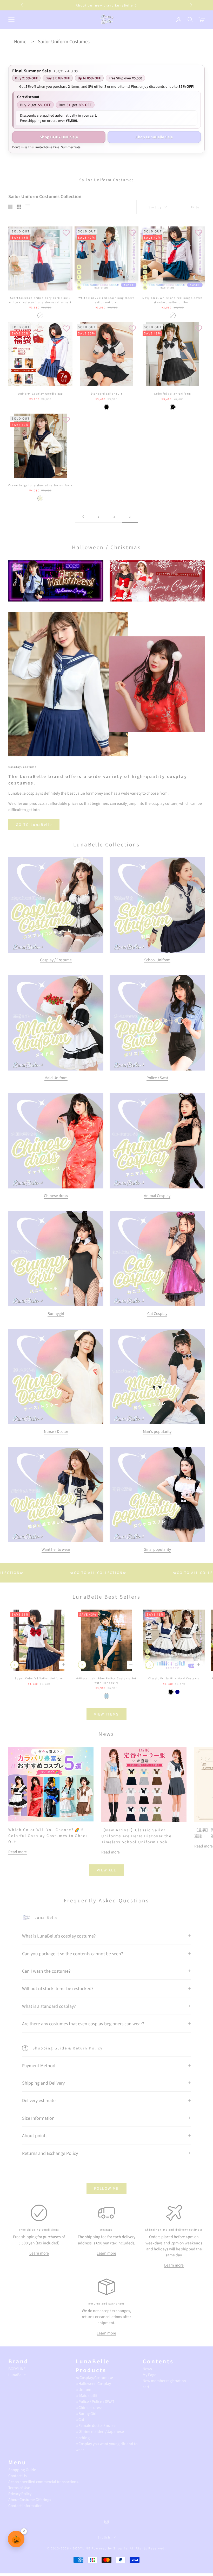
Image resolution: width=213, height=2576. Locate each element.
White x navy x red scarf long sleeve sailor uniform (106, 300)
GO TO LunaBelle (34, 824)
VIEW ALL (106, 1870)
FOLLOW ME (106, 2188)
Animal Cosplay (157, 1195)
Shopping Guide (22, 2470)
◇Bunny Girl (86, 2413)
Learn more (39, 2253)
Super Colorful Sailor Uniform (39, 1678)
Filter (196, 207)
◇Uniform (84, 2389)
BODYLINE (17, 2369)
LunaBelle (17, 2375)
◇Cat (80, 2419)
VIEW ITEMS (106, 1714)
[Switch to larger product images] (10, 207)
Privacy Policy (20, 2493)
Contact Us (18, 2476)
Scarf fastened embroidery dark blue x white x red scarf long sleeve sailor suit (40, 300)
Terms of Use (19, 2488)
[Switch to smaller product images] (19, 207)
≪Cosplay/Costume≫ (95, 2377)
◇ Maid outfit (86, 2395)
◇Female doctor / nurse (96, 2425)
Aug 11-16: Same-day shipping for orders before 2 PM (107, 5)
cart (146, 2387)
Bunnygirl (56, 1313)
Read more (18, 1852)
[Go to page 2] (83, 517)
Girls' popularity (157, 1549)
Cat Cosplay (157, 1313)
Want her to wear (56, 1549)
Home (20, 41)
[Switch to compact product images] (28, 207)
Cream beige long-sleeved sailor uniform (40, 485)
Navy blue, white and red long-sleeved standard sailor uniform (173, 300)
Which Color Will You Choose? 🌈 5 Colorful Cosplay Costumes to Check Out (48, 1836)
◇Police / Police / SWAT (95, 2401)
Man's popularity (157, 1431)
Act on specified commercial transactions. (44, 2482)
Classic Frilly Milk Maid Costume (174, 1678)
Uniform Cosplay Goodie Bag (40, 394)
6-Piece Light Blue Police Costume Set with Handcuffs (106, 1680)
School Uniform (157, 960)
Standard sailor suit (107, 394)
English (104, 2537)
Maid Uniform (56, 1078)
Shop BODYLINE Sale (59, 137)
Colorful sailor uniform (173, 394)
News (147, 2369)
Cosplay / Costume (56, 960)
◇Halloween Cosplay (93, 2383)
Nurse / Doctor (56, 1431)
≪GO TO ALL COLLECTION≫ (127, 1572)
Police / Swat (157, 1078)
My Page (149, 2375)
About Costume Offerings (30, 2499)
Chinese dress (56, 1195)
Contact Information (25, 2505)
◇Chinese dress (89, 2407)
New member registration (164, 2381)
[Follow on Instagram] (106, 2522)
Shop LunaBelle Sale (154, 137)
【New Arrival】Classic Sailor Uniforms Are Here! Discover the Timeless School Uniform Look (136, 1836)
